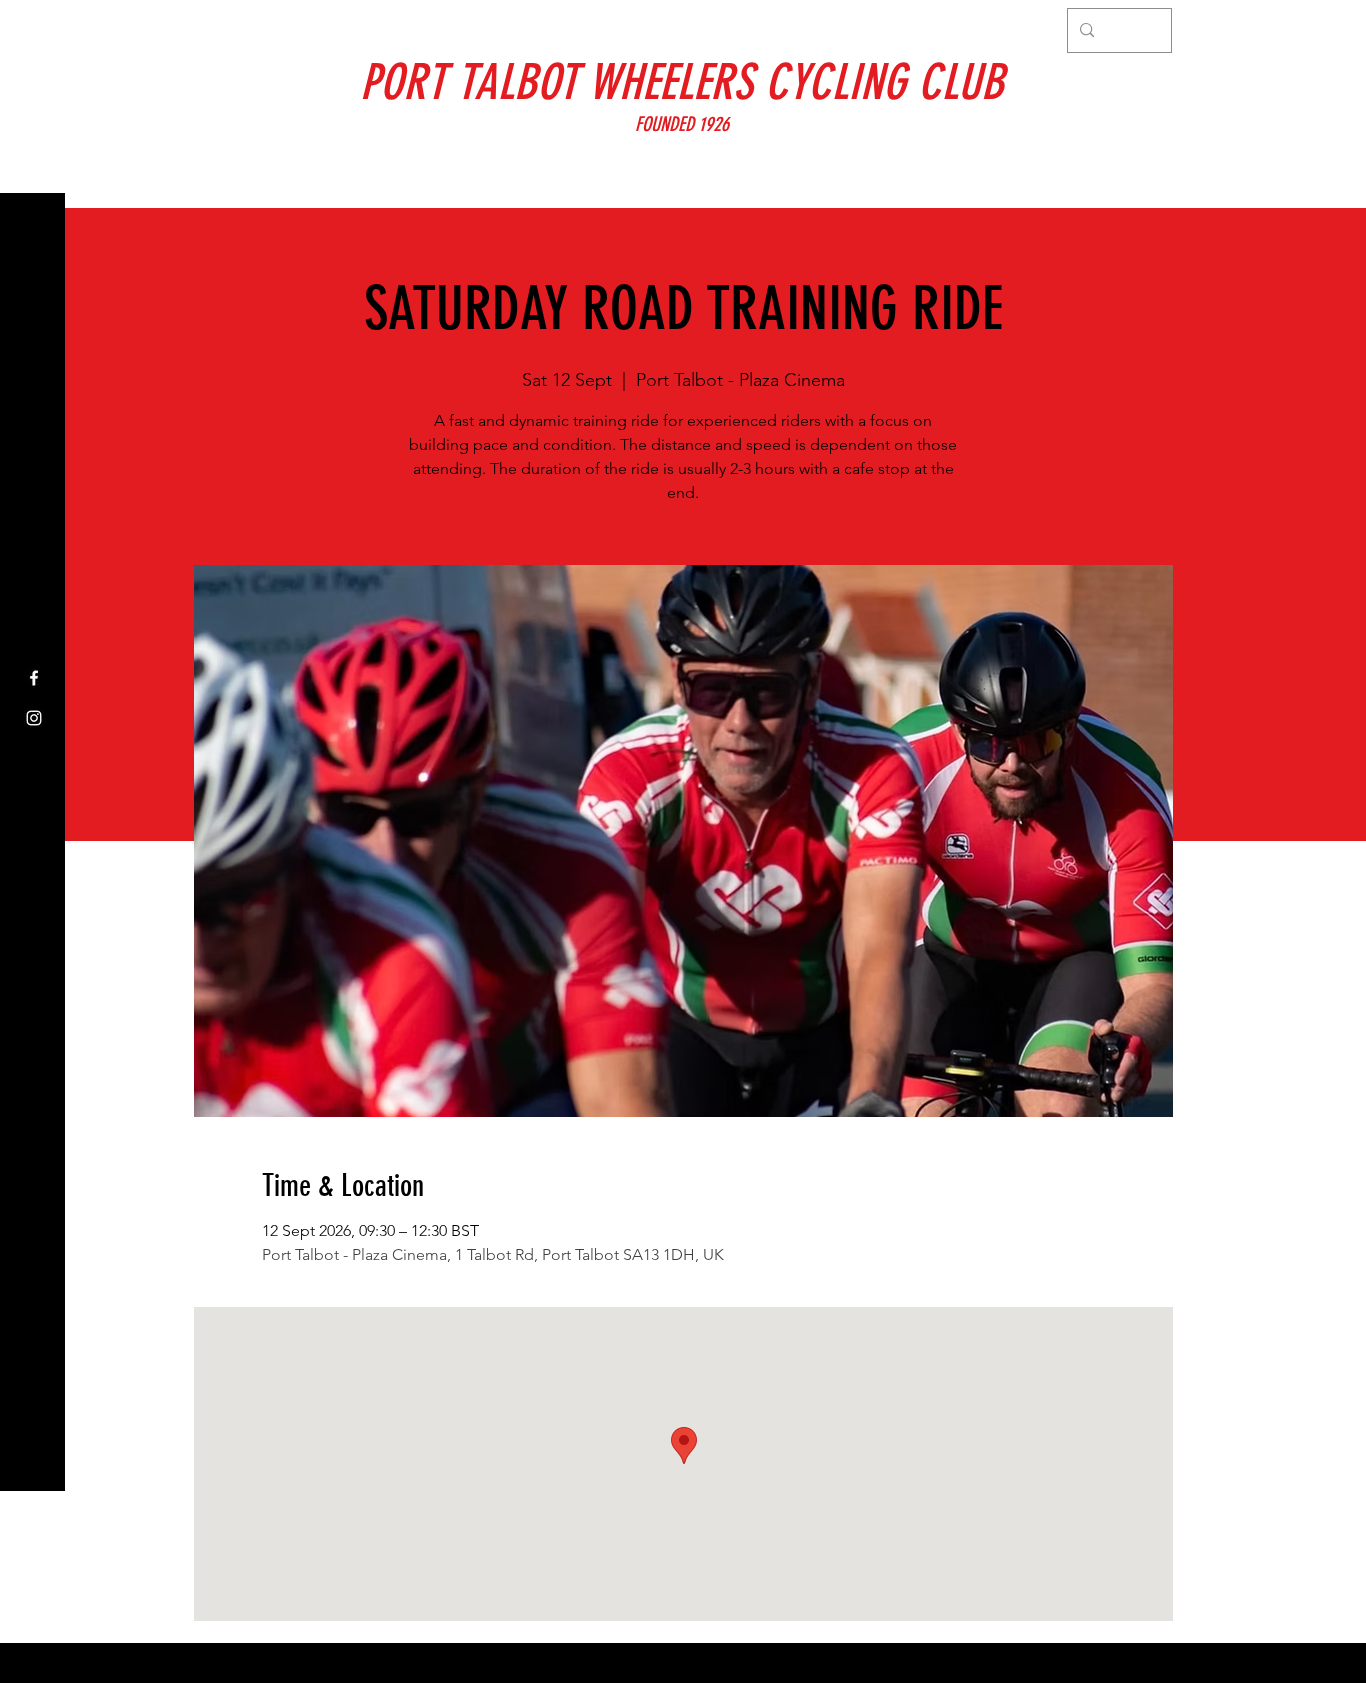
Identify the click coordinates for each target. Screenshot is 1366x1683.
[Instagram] (34, 718)
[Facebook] (34, 678)
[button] (34, 29)
